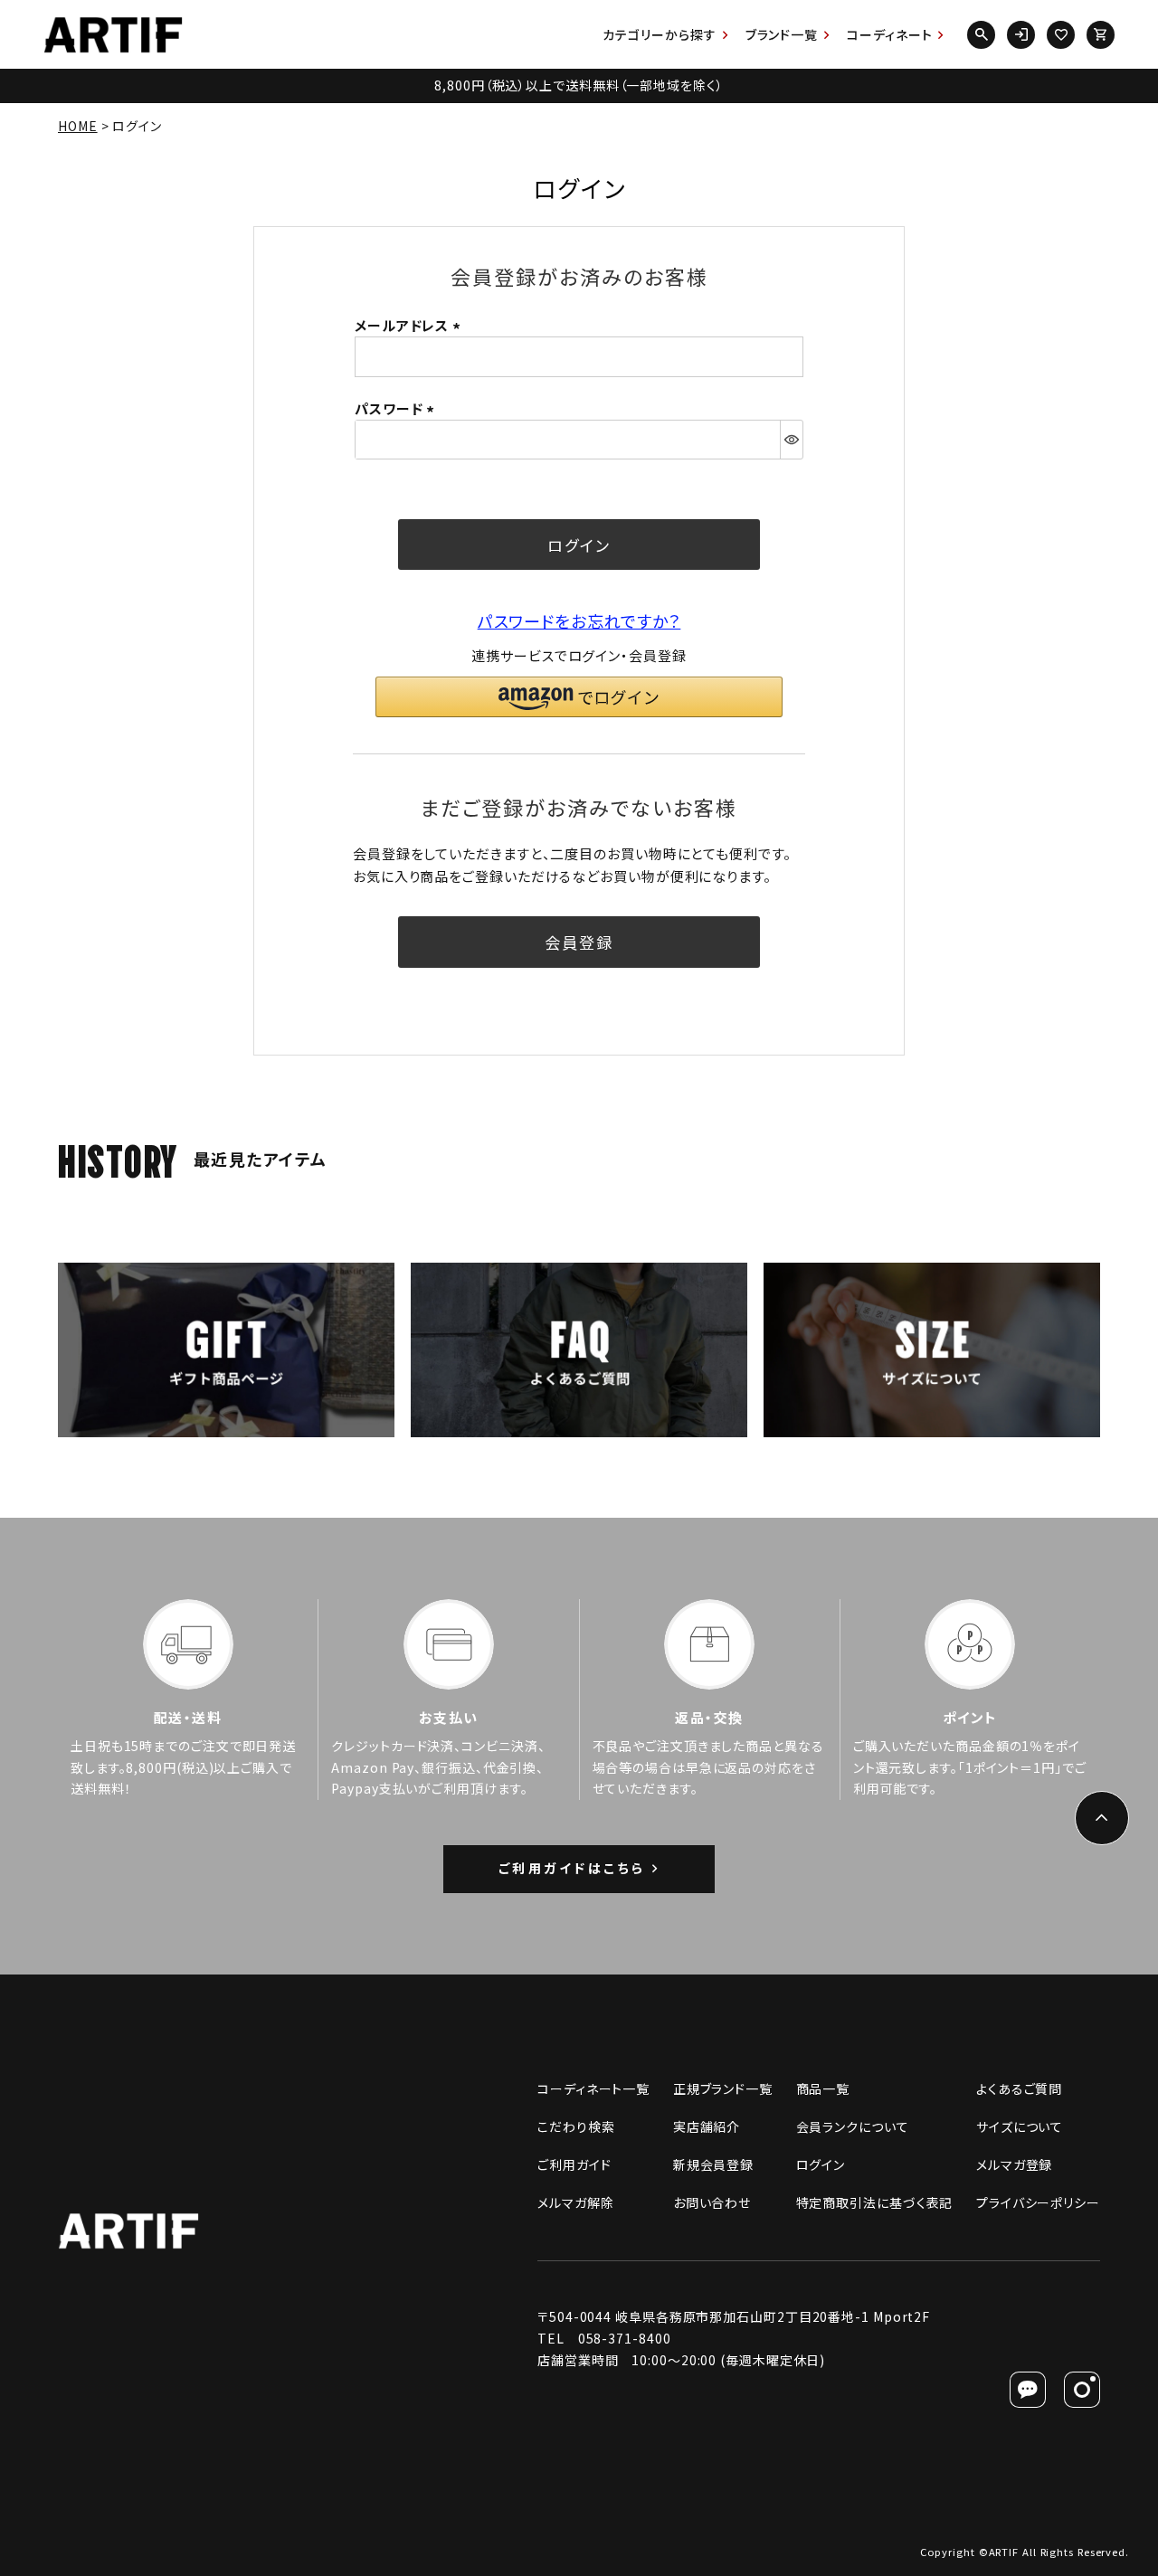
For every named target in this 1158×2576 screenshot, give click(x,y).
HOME (78, 126)
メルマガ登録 (1014, 2164)
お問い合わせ (712, 2202)
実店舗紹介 (707, 2126)
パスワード (397, 408)
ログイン (821, 2164)
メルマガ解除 (575, 2202)
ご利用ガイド (574, 2164)
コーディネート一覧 (593, 2088)
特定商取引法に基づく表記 (875, 2202)
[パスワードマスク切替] (791, 440)
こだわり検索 (576, 2126)
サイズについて (1020, 2126)
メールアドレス (410, 325)
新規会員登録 (713, 2164)
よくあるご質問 (1019, 2088)
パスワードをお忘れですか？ (579, 620)
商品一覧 (823, 2088)
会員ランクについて (853, 2126)
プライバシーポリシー (1038, 2202)
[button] (579, 697)
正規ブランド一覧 (723, 2088)
